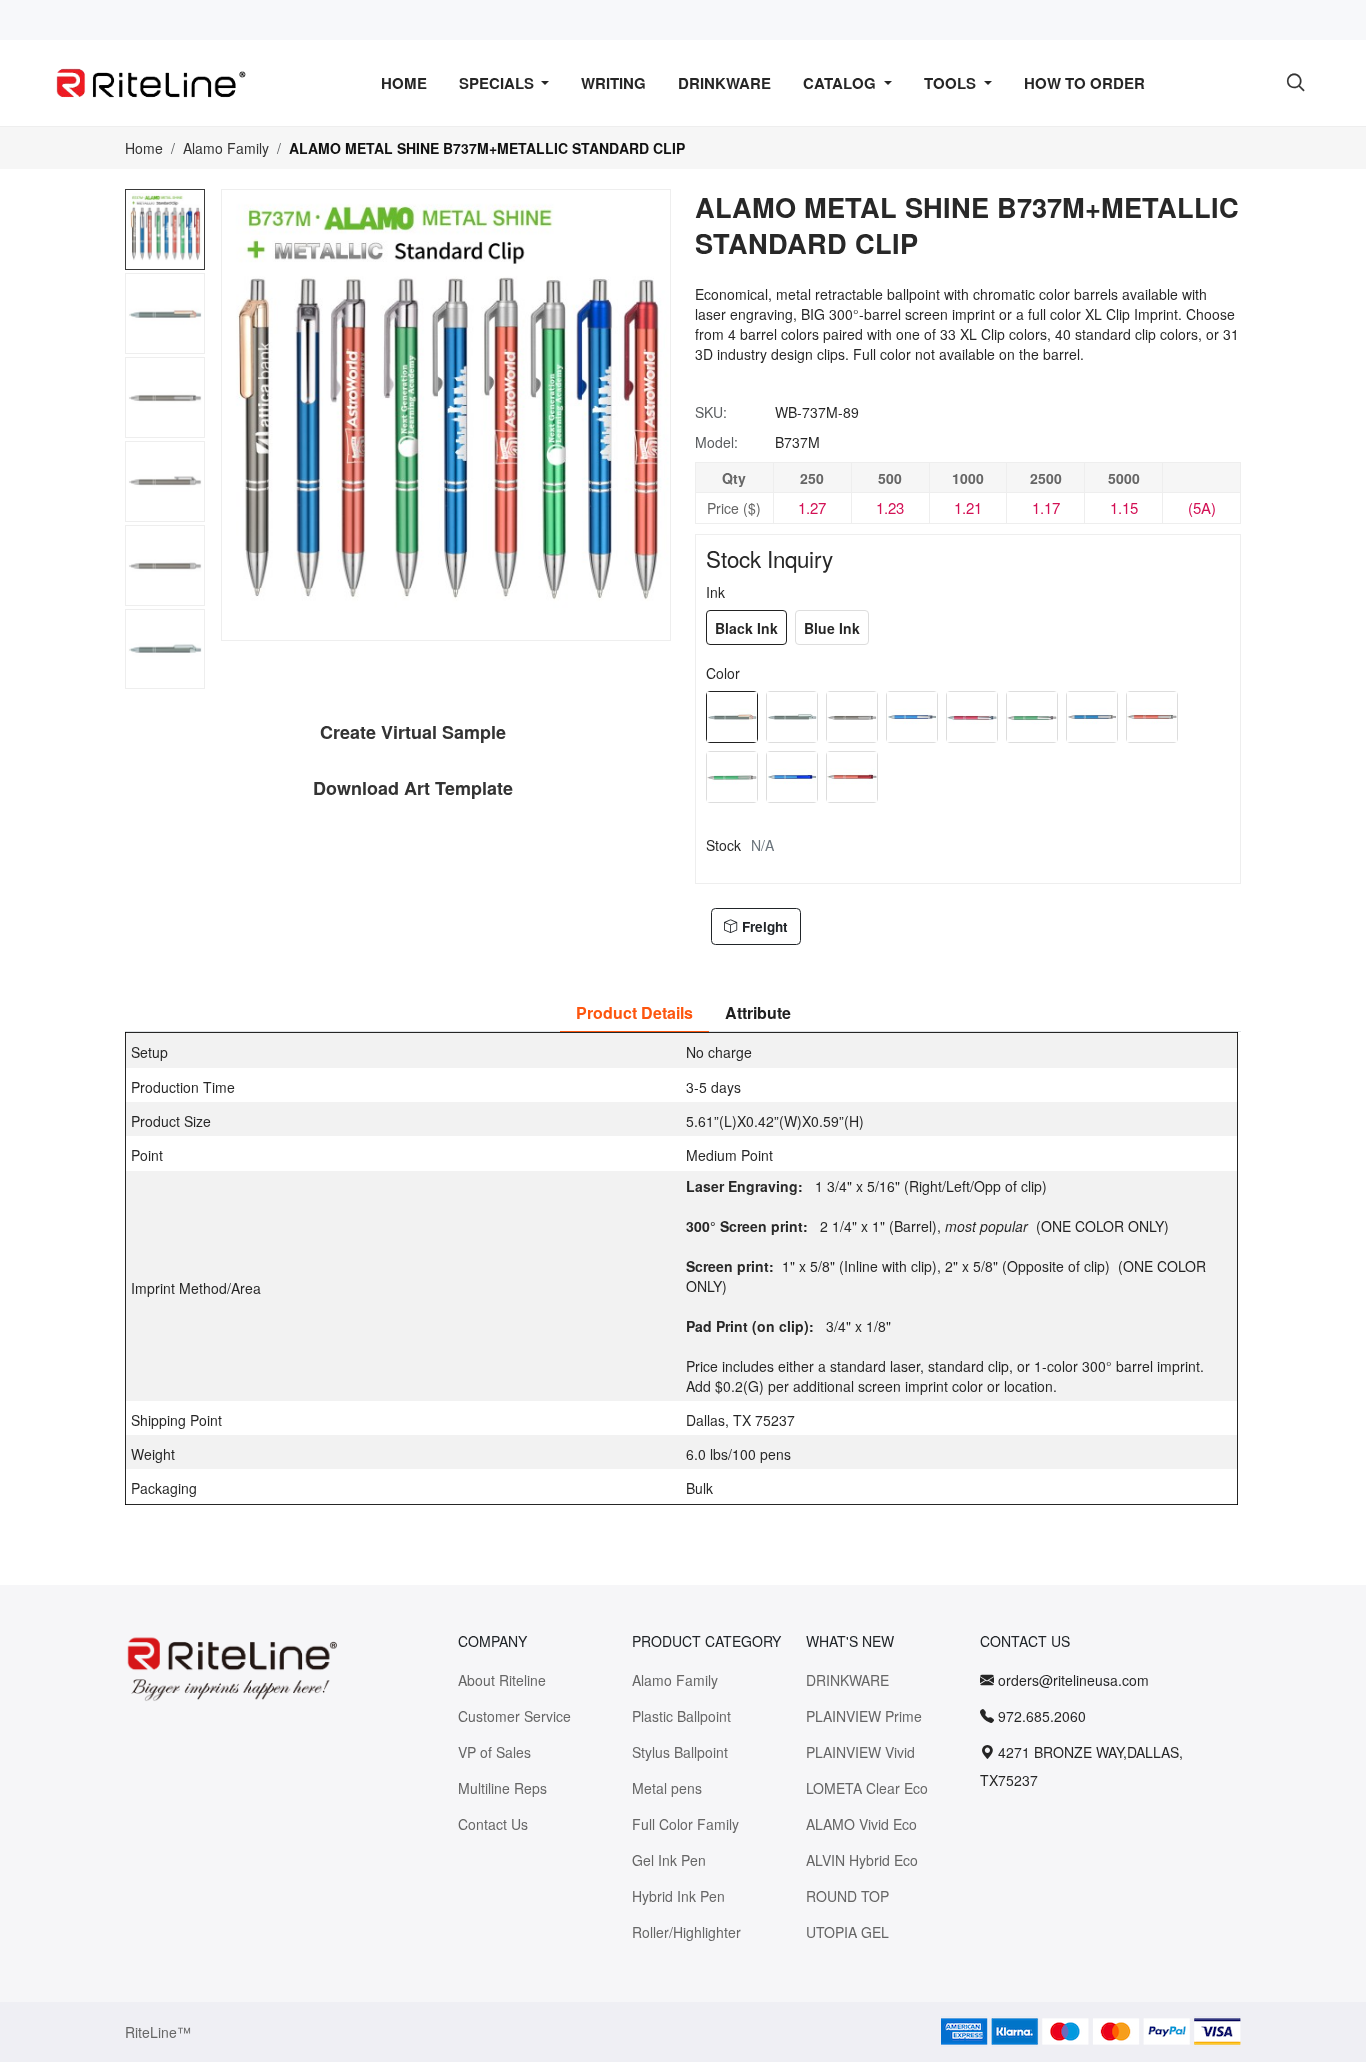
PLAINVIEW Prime (864, 1716)
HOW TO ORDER (1084, 83)
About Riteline (502, 1680)
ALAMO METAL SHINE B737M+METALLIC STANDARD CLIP (487, 148)
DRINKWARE (724, 83)
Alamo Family (226, 148)
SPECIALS (498, 83)
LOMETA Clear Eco (867, 1788)
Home (144, 148)
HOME (404, 83)
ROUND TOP (847, 1896)
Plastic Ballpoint (681, 1716)
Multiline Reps (502, 1788)
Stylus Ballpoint (680, 1752)
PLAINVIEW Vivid (860, 1752)
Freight (765, 926)
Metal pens (667, 1788)
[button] (166, 680)
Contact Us (493, 1824)
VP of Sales (494, 1752)
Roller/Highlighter (686, 1932)
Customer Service (514, 1716)
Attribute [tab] (758, 1012)
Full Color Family (685, 1824)
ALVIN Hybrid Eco (862, 1860)
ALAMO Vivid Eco (861, 1824)
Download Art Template (413, 788)
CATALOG (841, 83)
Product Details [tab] (634, 1012)
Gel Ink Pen (669, 1860)
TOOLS (952, 83)
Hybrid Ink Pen (678, 1896)
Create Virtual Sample (413, 732)
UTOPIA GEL (847, 1932)
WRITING (613, 83)
